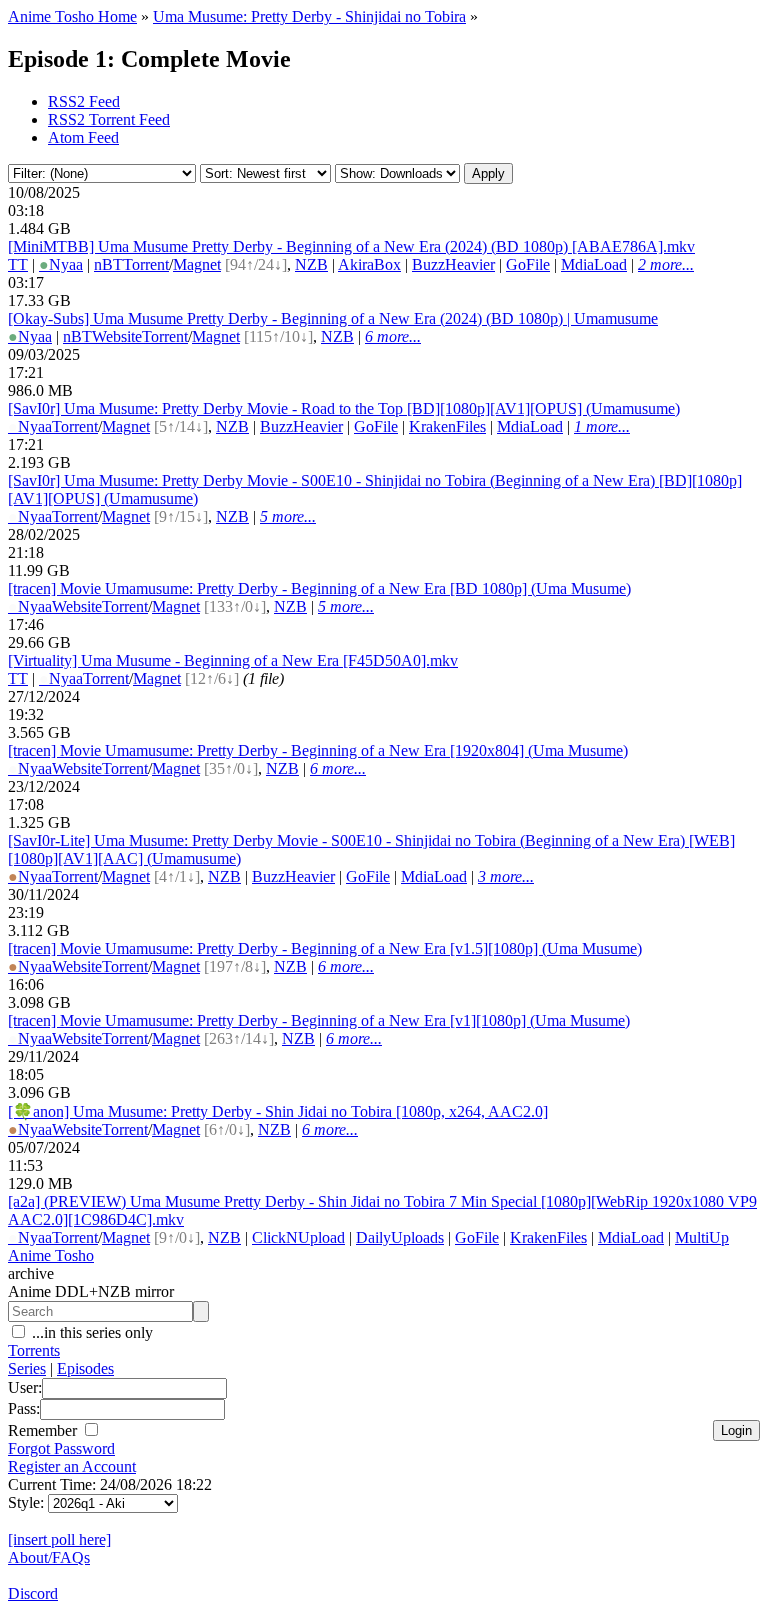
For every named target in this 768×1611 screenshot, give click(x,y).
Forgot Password (61, 1448)
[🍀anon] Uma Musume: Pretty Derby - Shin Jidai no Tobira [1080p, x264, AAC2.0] (278, 1111)
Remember (44, 1430)
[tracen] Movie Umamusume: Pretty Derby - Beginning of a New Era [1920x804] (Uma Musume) (318, 750)
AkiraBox (369, 264)
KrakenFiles (447, 426)
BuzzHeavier (453, 264)
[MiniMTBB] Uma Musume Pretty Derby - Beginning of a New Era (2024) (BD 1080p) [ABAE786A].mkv (351, 246)
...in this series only (90, 1332)
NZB (311, 264)
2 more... (666, 264)
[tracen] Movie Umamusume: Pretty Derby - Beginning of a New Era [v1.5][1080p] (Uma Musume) (325, 948)
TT (18, 264)
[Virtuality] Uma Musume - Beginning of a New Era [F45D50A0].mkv (233, 660)
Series (27, 1368)
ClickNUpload (298, 1237)
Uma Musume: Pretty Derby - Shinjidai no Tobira (309, 16)
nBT (108, 264)
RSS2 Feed (84, 101)
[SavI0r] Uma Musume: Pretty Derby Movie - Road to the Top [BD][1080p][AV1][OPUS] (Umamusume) (344, 408)
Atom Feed (83, 137)
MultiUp (702, 1237)
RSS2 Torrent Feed (109, 119)
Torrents (34, 1350)
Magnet (197, 264)
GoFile (528, 264)
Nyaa (61, 264)
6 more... (393, 336)
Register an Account (72, 1466)
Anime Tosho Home (72, 16)
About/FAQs (49, 1557)
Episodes (85, 1368)
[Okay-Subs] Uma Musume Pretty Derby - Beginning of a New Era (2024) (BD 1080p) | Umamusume (333, 318)
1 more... (602, 426)
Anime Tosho (51, 1255)
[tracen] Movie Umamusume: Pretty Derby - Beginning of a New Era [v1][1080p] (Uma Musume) (319, 1020)
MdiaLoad (594, 264)
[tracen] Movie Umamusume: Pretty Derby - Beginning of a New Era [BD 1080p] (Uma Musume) (319, 588)
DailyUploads (400, 1237)
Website (117, 336)
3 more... (506, 876)
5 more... (288, 516)
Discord (33, 1593)
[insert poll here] (59, 1539)
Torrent (146, 264)
